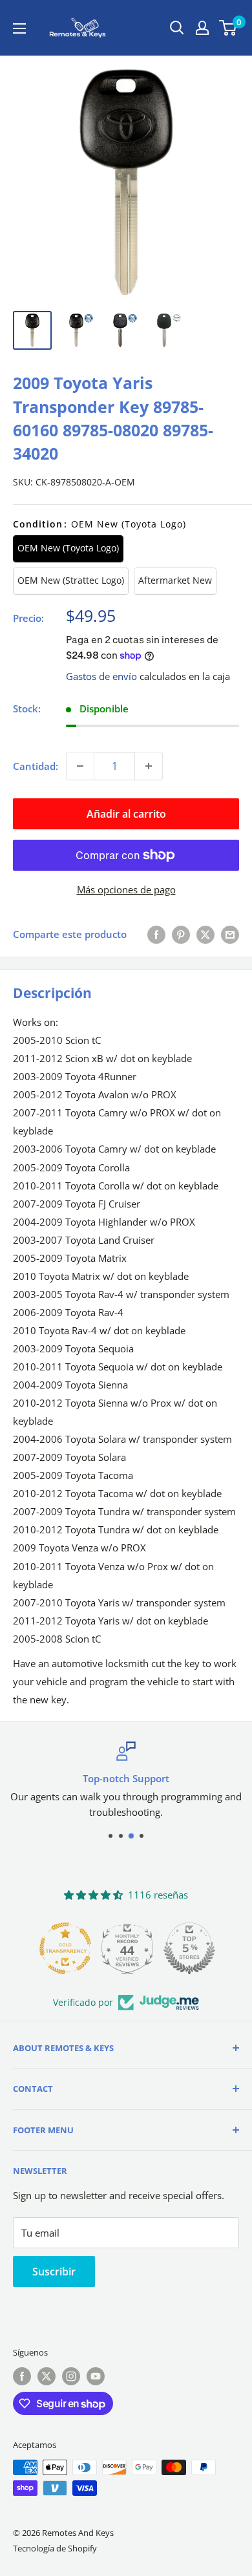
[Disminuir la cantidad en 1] (80, 766)
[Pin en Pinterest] (181, 934)
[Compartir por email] (230, 934)
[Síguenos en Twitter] (47, 2376)
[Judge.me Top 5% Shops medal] (188, 1948)
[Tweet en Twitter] (205, 934)
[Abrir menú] (19, 28)
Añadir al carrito (126, 814)
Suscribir (54, 2272)
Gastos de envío (101, 676)
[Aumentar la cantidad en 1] (149, 766)
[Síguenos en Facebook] (22, 2376)
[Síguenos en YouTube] (96, 2376)
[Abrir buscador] (177, 28)
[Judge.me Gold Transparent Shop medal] (64, 1948)
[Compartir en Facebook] (156, 934)
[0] (228, 28)
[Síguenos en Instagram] (71, 2376)
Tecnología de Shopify (55, 2548)
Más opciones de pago (126, 889)
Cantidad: (36, 766)
